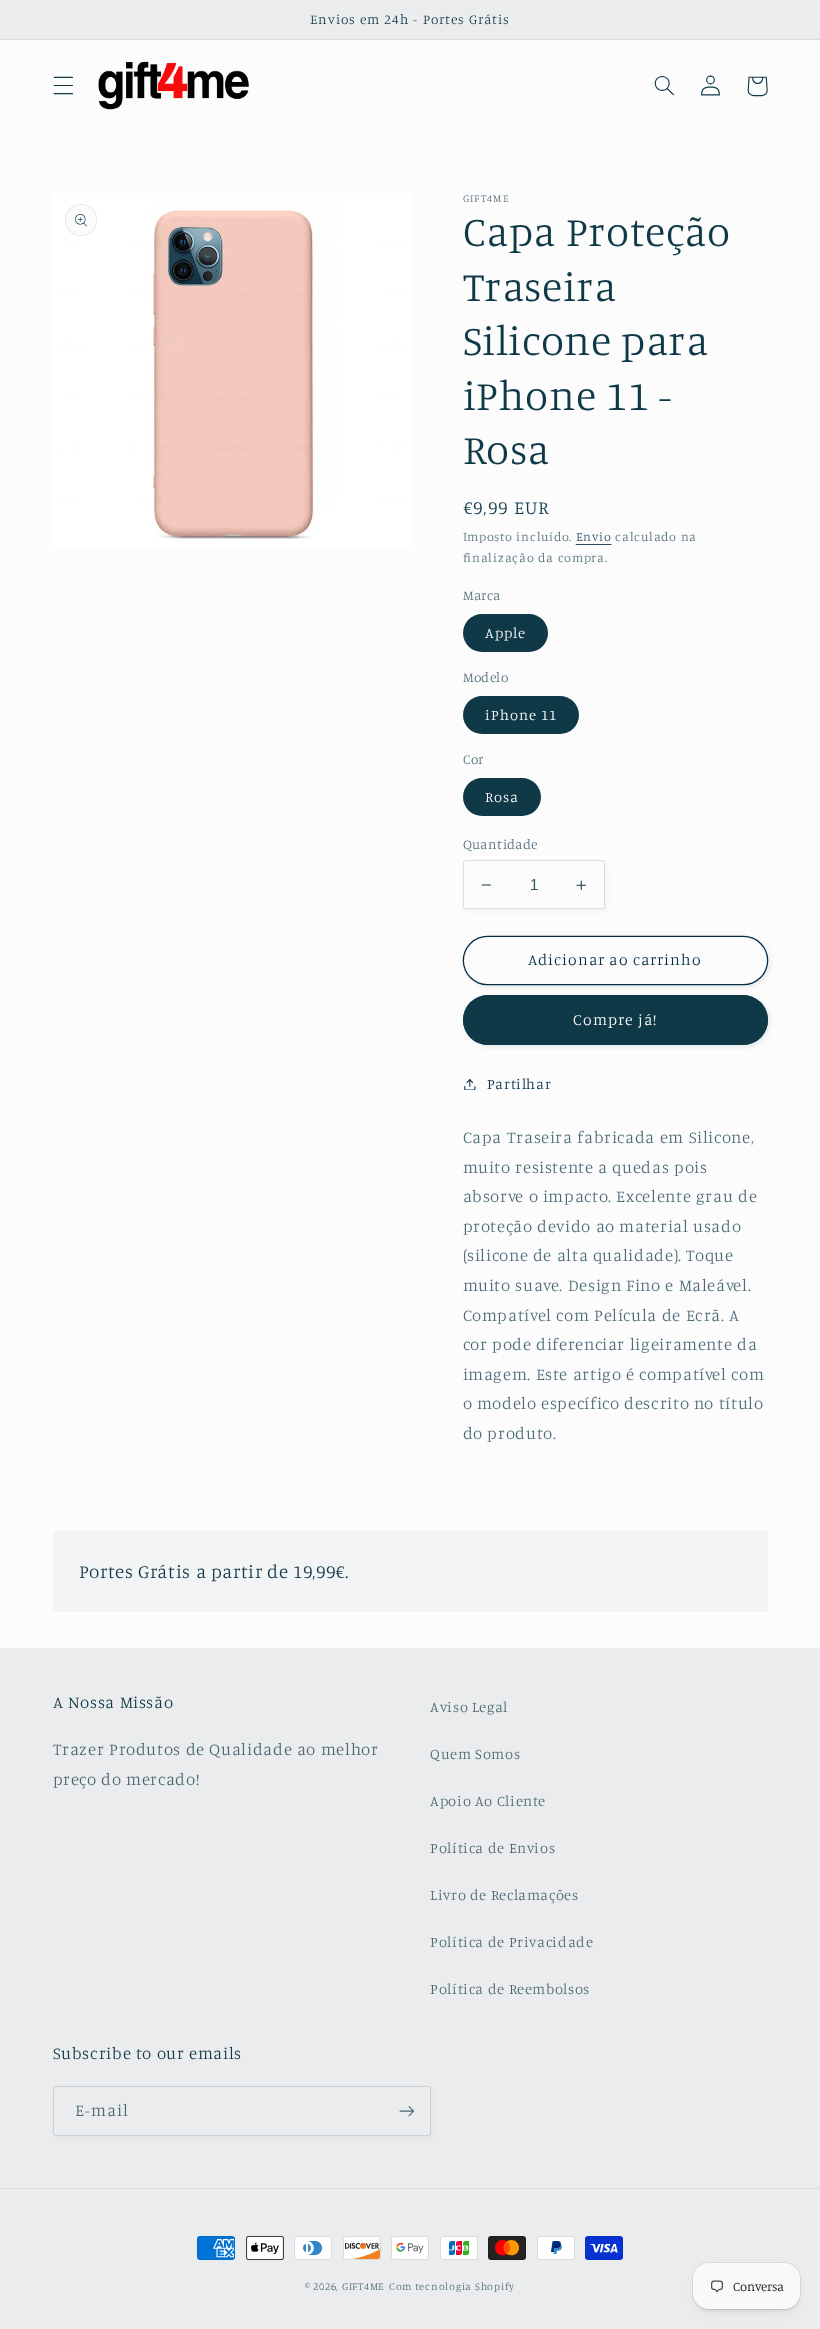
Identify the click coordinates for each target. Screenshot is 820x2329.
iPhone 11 (521, 714)
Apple (505, 632)
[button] (63, 86)
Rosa (502, 796)
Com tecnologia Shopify (452, 2286)
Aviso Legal (469, 1706)
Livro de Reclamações (504, 1894)
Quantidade (500, 844)
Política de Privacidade (512, 1941)
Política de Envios (492, 1847)
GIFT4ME (363, 2286)
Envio (594, 536)
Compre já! (615, 1019)
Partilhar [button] (519, 1083)
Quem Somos (475, 1753)
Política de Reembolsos (510, 1988)
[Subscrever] (406, 2110)
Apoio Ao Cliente (488, 1800)
